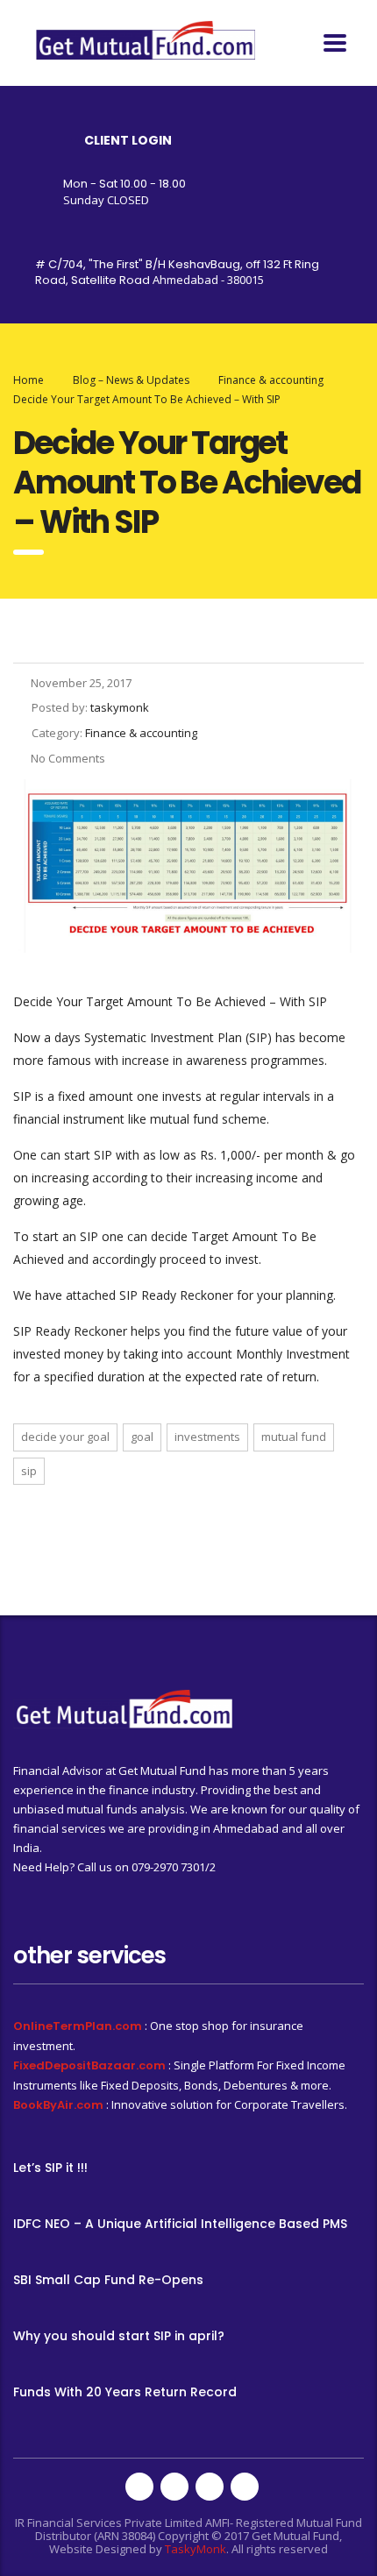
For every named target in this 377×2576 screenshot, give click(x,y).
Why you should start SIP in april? (119, 2336)
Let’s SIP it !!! (50, 2168)
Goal (142, 1437)
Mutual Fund (294, 1437)
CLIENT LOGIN (128, 140)
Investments (207, 1437)
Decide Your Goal (65, 1437)
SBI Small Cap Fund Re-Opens (108, 2280)
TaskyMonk (196, 2549)
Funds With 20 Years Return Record (125, 2392)
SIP (29, 1471)
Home (28, 380)
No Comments (68, 758)
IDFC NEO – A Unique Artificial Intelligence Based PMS (180, 2224)
